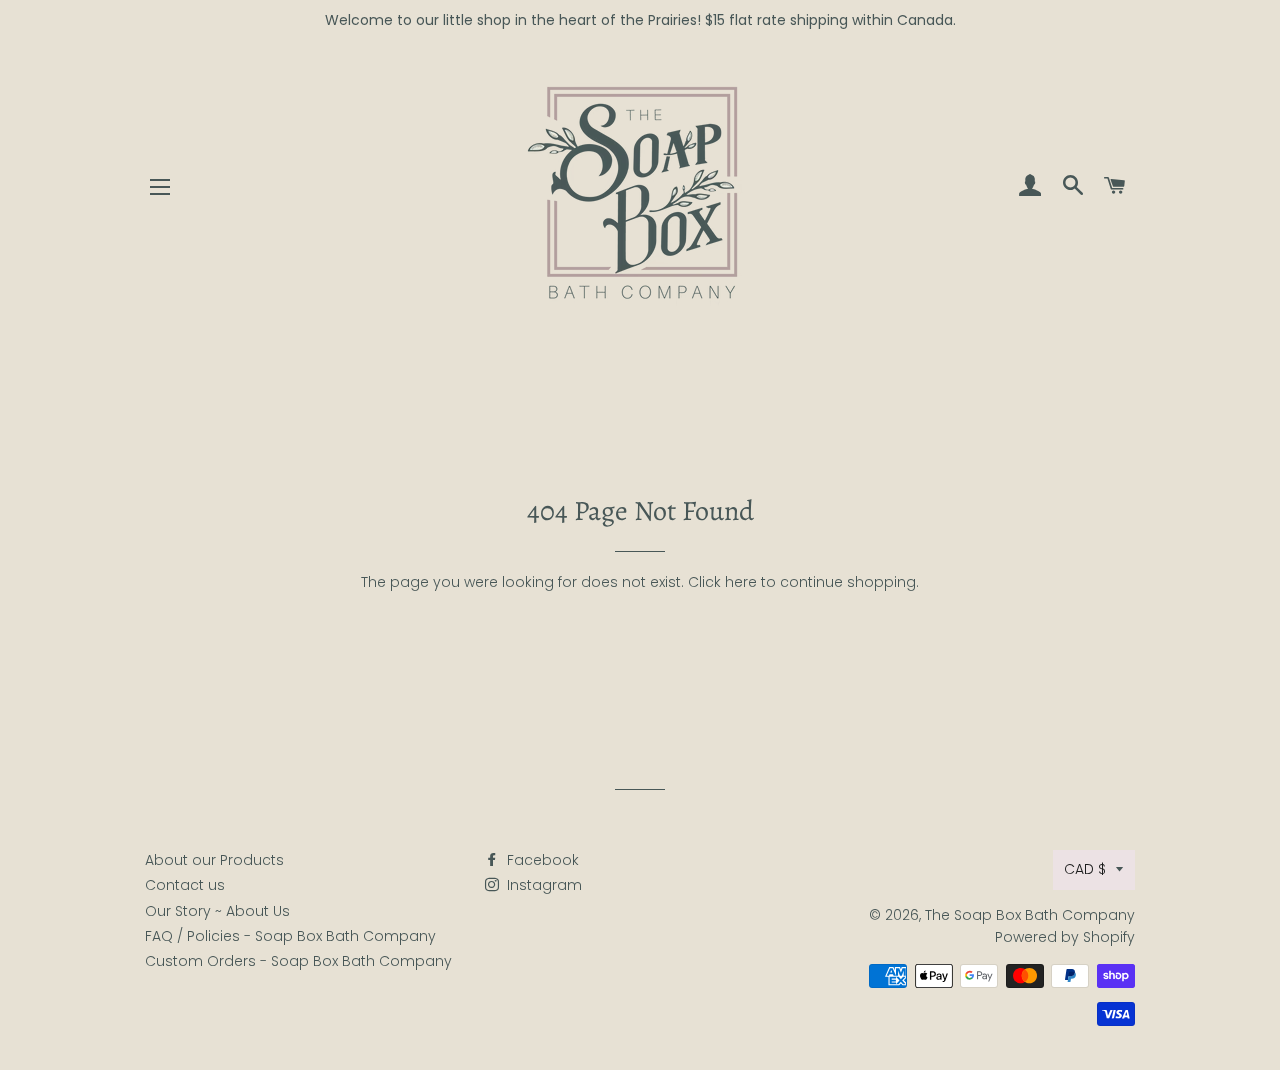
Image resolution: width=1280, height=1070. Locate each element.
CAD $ (1085, 869)
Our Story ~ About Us (217, 911)
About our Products (214, 860)
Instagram (542, 885)
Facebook (541, 860)
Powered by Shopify (1065, 937)
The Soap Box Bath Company (1030, 915)
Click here (722, 582)
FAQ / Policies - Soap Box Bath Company (290, 936)
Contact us (185, 885)
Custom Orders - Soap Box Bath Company (298, 961)
